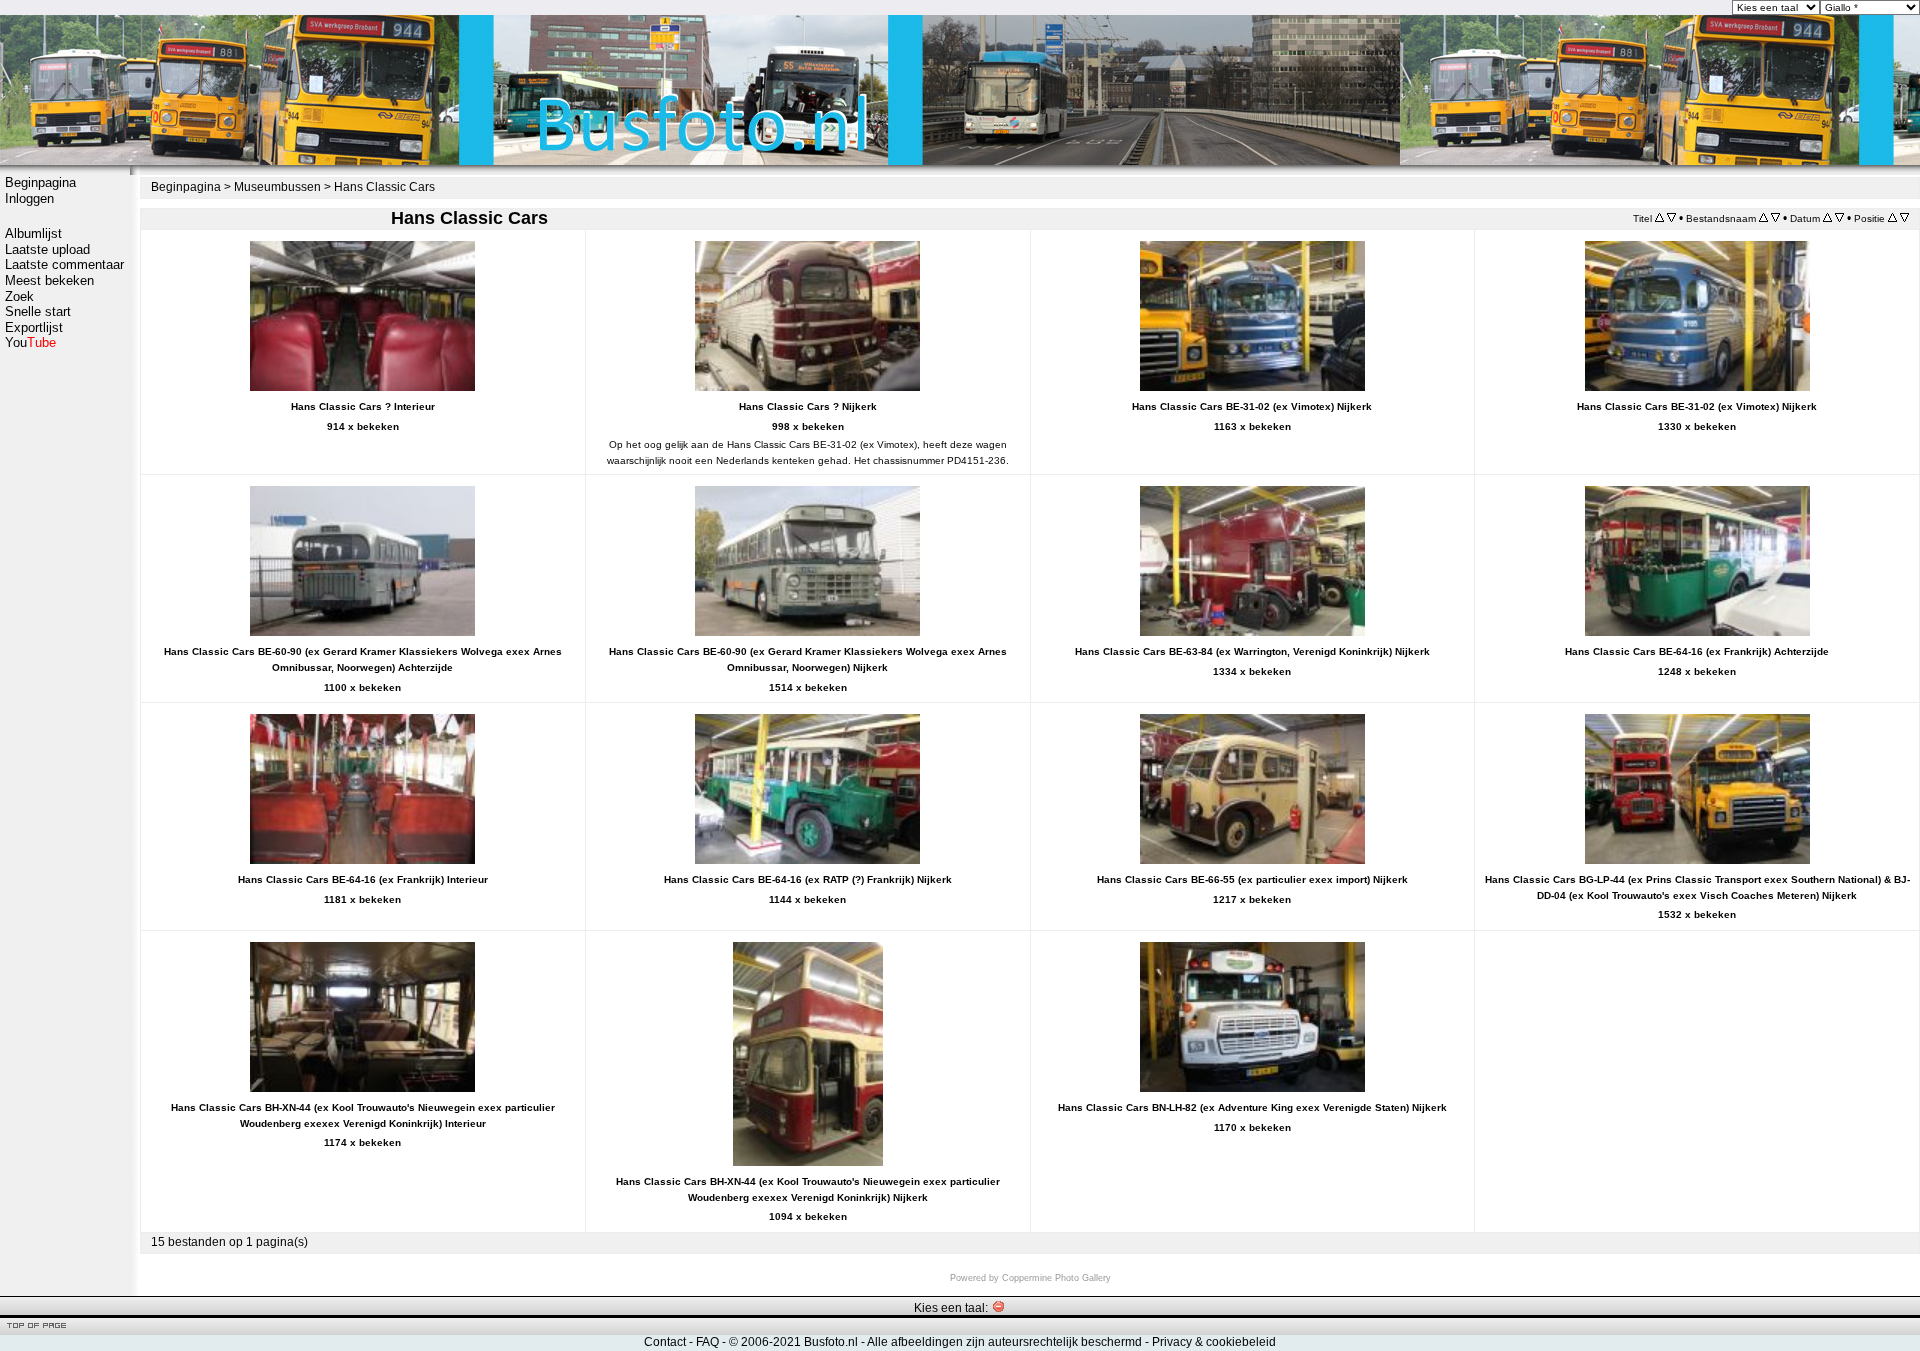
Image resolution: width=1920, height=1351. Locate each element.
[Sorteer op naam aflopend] (1775, 218)
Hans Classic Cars (384, 187)
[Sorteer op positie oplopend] (1892, 218)
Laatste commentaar (64, 264)
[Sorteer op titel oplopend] (1659, 218)
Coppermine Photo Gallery (1056, 1278)
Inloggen (29, 198)
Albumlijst (33, 233)
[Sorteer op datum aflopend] (1839, 218)
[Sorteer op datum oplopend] (1827, 218)
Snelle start (38, 311)
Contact (665, 1342)
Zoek (19, 296)
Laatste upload (47, 249)
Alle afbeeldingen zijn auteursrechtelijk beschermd (1004, 1342)
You (30, 342)
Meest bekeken (49, 280)
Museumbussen (277, 187)
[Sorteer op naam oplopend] (1763, 218)
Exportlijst (34, 327)
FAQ (707, 1342)
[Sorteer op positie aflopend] (1904, 218)
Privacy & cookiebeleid (1214, 1342)
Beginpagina (40, 182)
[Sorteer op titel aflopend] (1671, 218)
